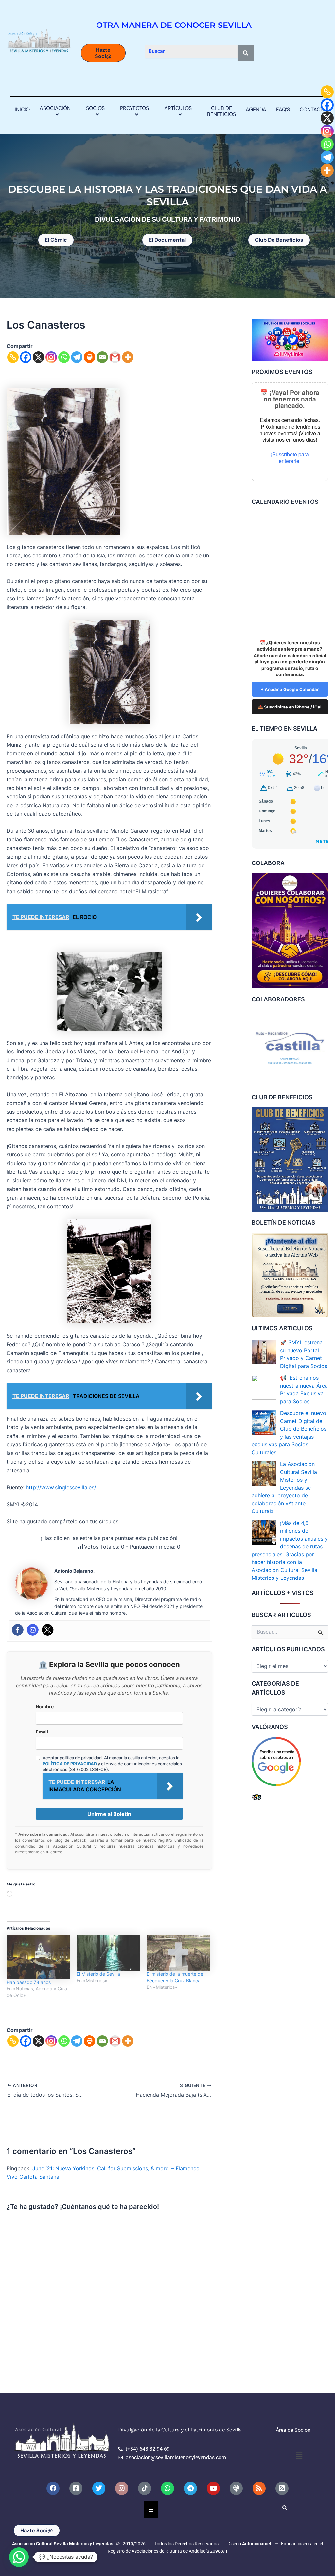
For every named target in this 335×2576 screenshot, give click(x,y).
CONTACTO (313, 109)
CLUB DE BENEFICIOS (221, 111)
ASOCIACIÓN (55, 108)
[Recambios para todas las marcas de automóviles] (290, 1048)
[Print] (89, 357)
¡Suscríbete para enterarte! (290, 458)
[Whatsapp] (64, 357)
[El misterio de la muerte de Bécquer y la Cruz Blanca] (178, 1953)
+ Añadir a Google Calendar (290, 689)
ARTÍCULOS (178, 108)
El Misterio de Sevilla (98, 1974)
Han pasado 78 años (29, 1982)
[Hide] (332, 183)
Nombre (45, 1706)
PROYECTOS (134, 108)
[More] (128, 357)
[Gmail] (115, 357)
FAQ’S (283, 109)
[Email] (102, 357)
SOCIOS (95, 108)
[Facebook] (26, 357)
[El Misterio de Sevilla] (108, 1953)
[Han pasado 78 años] (38, 1957)
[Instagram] (51, 357)
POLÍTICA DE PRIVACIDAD (70, 1764)
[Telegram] (77, 357)
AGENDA (256, 109)
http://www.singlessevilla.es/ (61, 1487)
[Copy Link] (13, 357)
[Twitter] (48, 1630)
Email (42, 1732)
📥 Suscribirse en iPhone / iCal (290, 707)
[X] (38, 357)
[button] (73, 108)
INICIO (22, 109)
